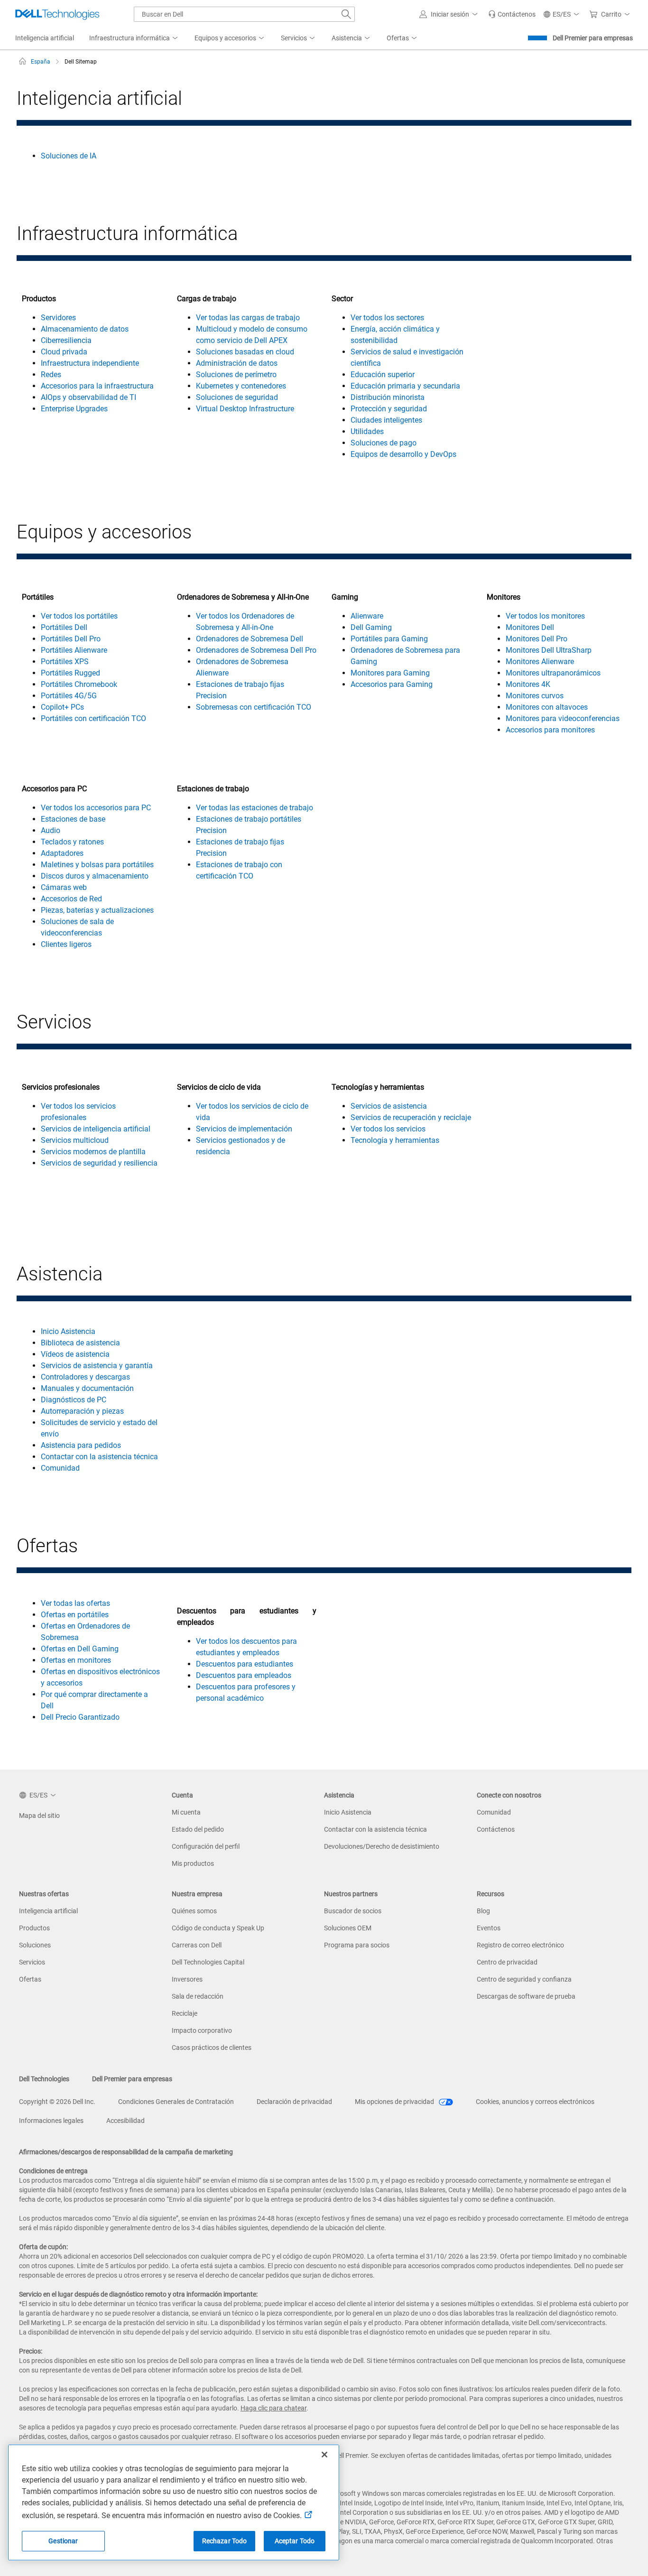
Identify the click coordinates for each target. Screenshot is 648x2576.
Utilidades (367, 431)
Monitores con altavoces (547, 707)
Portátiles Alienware (74, 650)
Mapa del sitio (39, 1816)
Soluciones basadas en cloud (245, 352)
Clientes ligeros (66, 944)
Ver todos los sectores (387, 318)
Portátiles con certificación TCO (93, 718)
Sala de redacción (198, 1996)
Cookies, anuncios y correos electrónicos (535, 2102)
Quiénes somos (194, 1911)
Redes (51, 375)
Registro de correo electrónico (520, 1945)
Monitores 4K (528, 684)
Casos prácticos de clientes (212, 2048)
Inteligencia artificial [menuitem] (45, 38)
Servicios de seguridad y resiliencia (99, 1163)
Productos (34, 1928)
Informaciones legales (51, 2121)
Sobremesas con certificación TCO (254, 707)
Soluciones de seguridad (237, 397)
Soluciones (35, 1945)
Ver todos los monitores (545, 616)
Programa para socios (357, 1945)
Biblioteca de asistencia (80, 1343)
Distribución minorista (388, 397)
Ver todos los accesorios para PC (96, 808)
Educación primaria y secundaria (405, 386)
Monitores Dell (530, 627)
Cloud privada (64, 352)
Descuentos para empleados (244, 1675)
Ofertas (30, 1979)
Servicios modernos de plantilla (93, 1152)
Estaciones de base (73, 819)
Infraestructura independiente (90, 363)
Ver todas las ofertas (75, 1603)
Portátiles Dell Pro (71, 639)
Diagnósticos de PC (74, 1400)
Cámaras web (64, 887)
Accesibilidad (125, 2121)
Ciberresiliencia (66, 340)
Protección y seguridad (389, 409)
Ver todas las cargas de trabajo (248, 318)
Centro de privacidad (507, 1962)
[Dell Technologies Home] (57, 14)
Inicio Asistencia (68, 1331)
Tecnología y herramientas (395, 1140)
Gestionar (63, 2541)
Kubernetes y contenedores (241, 386)
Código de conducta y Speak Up (218, 1928)
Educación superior (383, 375)
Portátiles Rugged (70, 673)
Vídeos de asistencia (75, 1354)
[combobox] (244, 14)
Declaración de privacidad (294, 2102)
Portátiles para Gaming (389, 639)
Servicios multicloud (75, 1140)
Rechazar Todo (225, 2541)
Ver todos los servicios (388, 1129)
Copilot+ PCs (62, 707)
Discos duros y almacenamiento (95, 876)
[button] (450, 14)
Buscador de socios (353, 1911)
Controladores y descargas (85, 1377)
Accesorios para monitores (550, 730)
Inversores (187, 1979)
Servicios (32, 1962)
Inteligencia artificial (48, 1911)
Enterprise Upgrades (74, 409)
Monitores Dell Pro (537, 639)
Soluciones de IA (69, 156)
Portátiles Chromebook (79, 684)
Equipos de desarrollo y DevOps (403, 454)
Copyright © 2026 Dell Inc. (57, 2102)
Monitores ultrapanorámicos (553, 673)
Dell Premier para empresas (593, 38)
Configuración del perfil (206, 1846)
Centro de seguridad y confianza (524, 1979)
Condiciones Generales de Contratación (176, 2102)
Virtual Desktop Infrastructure (245, 409)
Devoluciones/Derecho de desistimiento (382, 1846)
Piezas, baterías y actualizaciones (97, 910)
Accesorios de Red (71, 899)
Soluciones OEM (348, 1928)
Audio (51, 830)
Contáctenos (496, 1829)
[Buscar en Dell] (346, 14)
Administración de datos (237, 363)
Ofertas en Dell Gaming (80, 1649)
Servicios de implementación (244, 1129)
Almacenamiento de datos (85, 329)
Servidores (58, 318)
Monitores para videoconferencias (563, 718)
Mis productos (193, 1863)
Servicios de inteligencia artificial (96, 1129)
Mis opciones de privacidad (395, 2102)
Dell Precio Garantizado (80, 1717)
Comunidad (60, 1468)
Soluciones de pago (384, 443)
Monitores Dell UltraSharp (549, 650)
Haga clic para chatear (273, 2408)
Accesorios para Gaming (392, 684)
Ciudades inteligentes (386, 420)
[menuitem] (134, 38)
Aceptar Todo (295, 2541)
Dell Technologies (44, 2079)
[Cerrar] (324, 2455)
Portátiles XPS (65, 662)
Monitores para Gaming (390, 673)
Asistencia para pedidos (81, 1445)
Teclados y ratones (72, 842)
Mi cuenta (186, 1812)
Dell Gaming (371, 627)
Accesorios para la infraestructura (97, 386)
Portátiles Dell (64, 627)
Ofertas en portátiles (75, 1615)
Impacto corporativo (202, 2030)
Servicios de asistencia (389, 1106)
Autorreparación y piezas (82, 1411)
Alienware (367, 616)
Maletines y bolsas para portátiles (97, 865)
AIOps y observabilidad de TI (88, 397)
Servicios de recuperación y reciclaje (411, 1117)
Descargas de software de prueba (526, 1996)
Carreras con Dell (197, 1945)
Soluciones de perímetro (236, 375)
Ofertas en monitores (76, 1660)
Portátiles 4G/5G (69, 696)
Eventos (489, 1928)
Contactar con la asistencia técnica (99, 1457)
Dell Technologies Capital (208, 1962)
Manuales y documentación (87, 1388)
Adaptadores (62, 853)
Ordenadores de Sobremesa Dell (250, 639)
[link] (512, 14)
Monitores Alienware (540, 662)
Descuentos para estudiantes (245, 1664)
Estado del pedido (198, 1829)
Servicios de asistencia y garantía (97, 1366)
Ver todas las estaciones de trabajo (255, 808)
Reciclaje (185, 2013)
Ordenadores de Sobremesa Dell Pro (256, 650)
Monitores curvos (535, 696)
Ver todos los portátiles (79, 616)
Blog (483, 1911)
